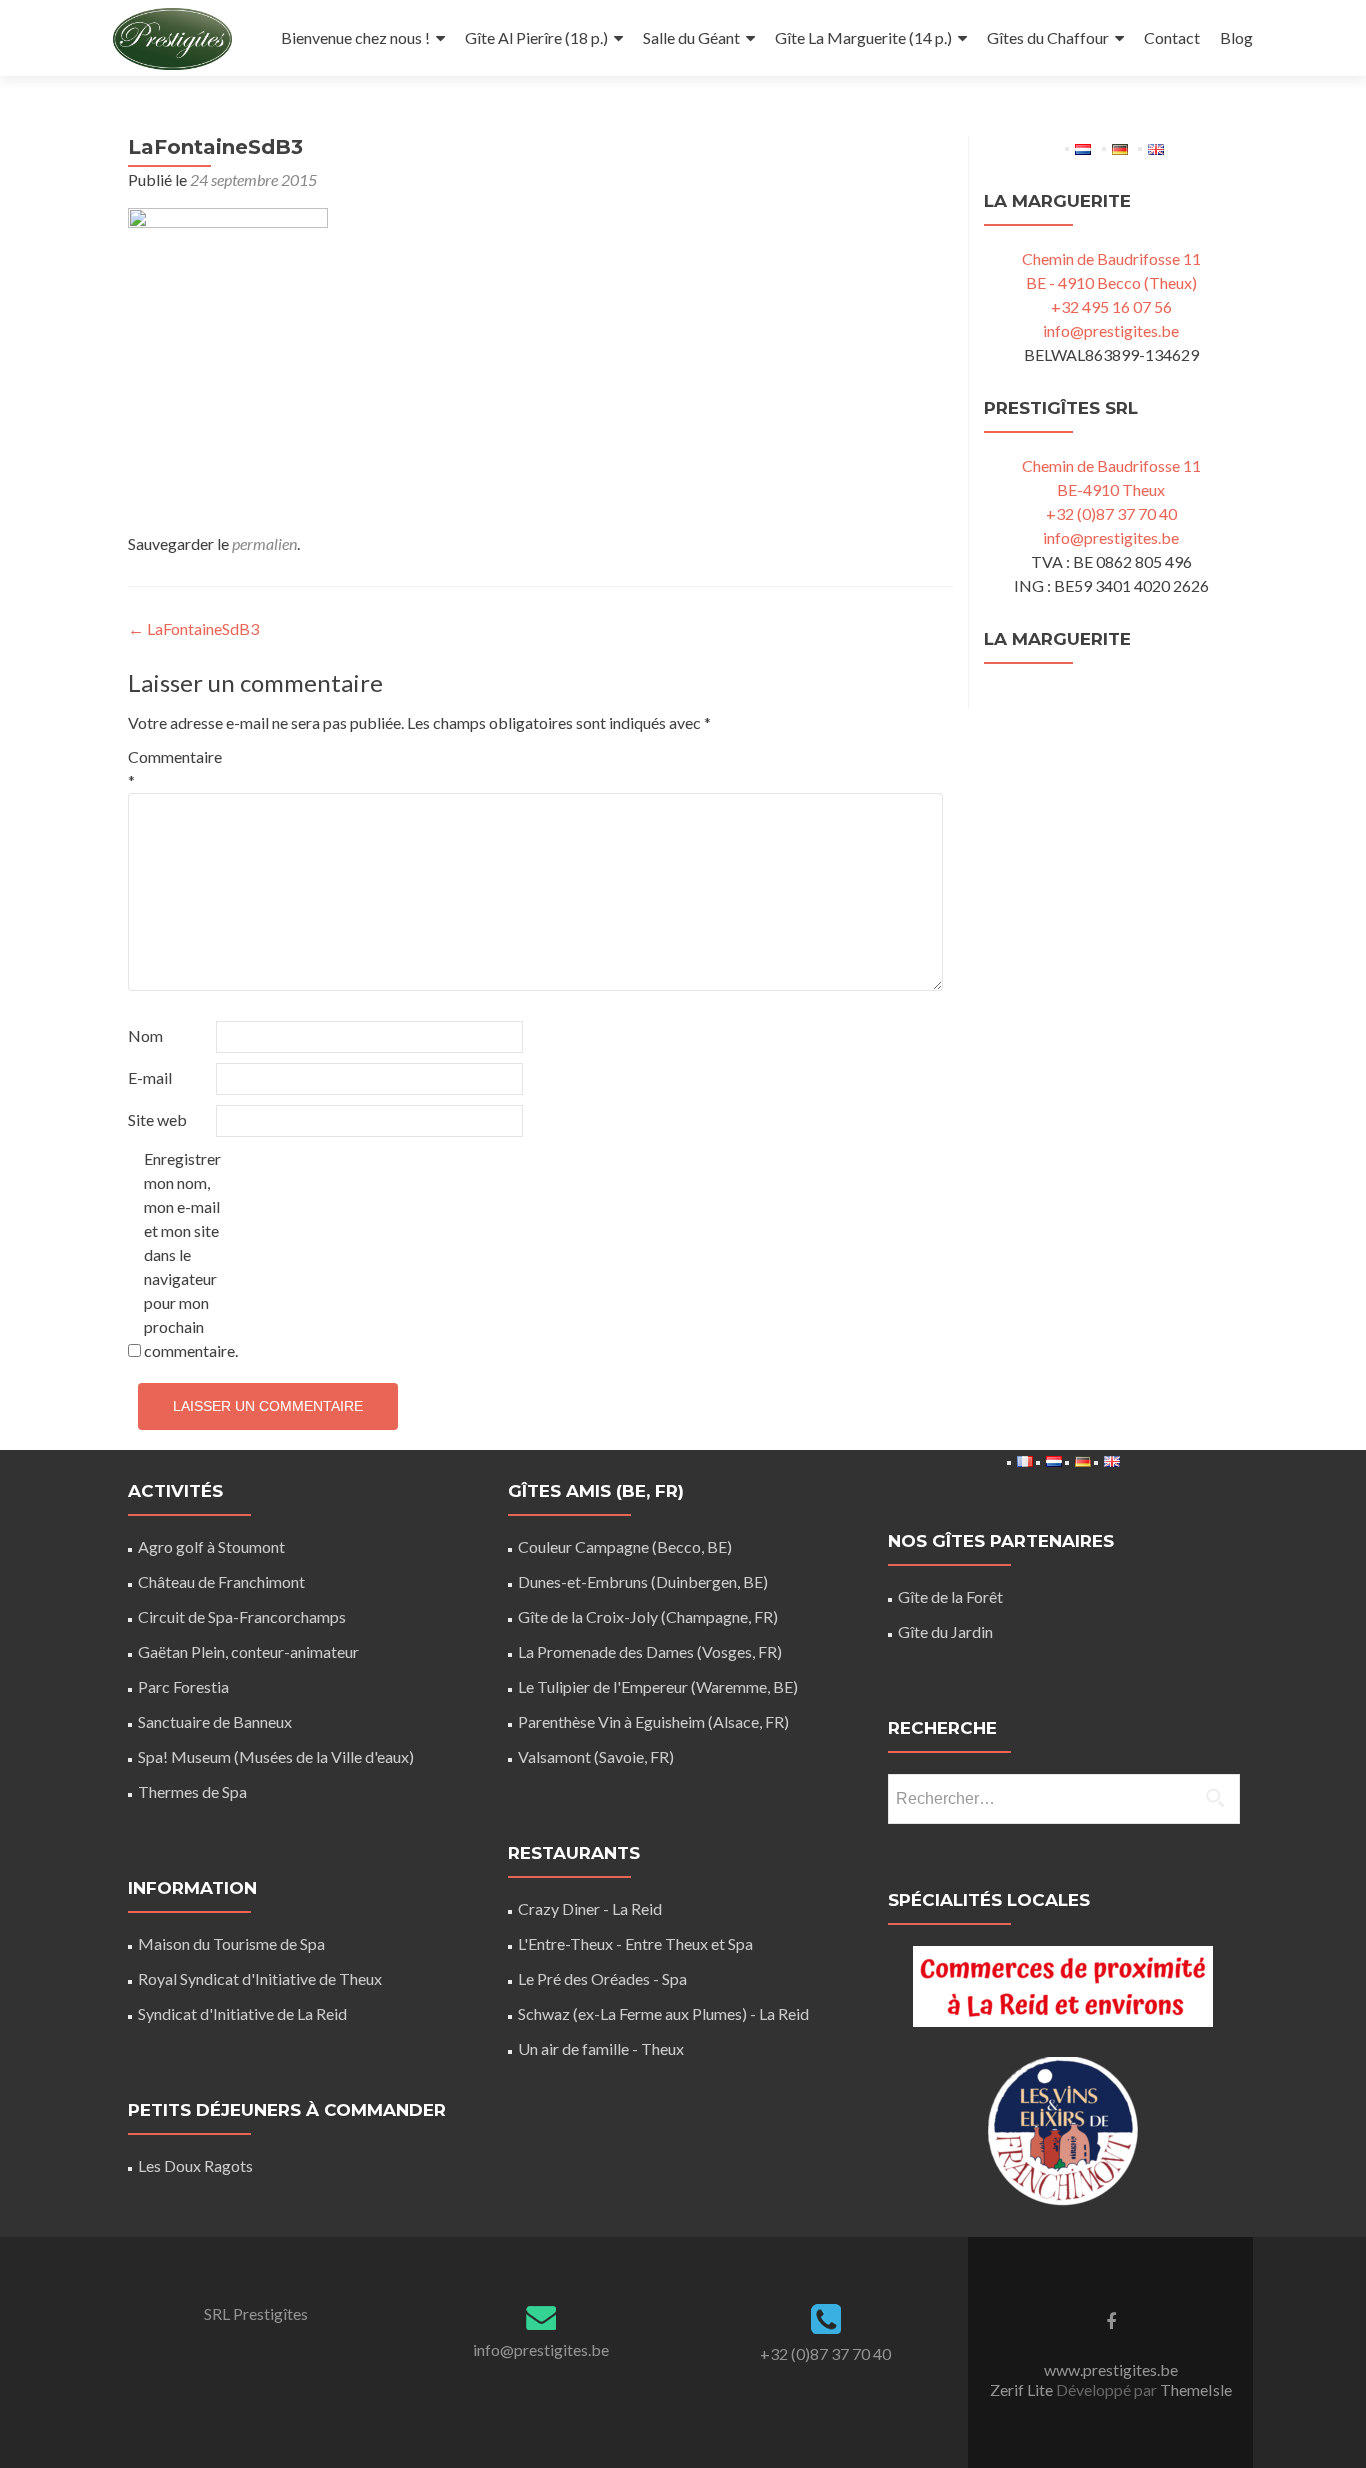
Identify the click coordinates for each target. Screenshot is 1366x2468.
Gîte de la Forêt (950, 1596)
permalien (264, 543)
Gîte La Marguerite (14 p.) (863, 37)
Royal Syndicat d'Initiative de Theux (260, 1978)
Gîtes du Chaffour (1048, 37)
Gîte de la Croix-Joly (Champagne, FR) (648, 1616)
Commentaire (170, 768)
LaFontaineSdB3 (193, 628)
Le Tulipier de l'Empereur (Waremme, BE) (658, 1686)
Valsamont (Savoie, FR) (596, 1756)
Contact (1172, 37)
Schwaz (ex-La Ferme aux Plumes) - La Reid (663, 2013)
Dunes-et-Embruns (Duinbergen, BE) (643, 1581)
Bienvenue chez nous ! (355, 37)
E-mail (150, 1077)
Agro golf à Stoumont (211, 1546)
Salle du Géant (691, 37)
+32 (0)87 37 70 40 (1111, 513)
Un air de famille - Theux (601, 2048)
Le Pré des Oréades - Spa (602, 1978)
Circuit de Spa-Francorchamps (242, 1616)
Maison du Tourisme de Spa (231, 1943)
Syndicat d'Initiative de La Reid (242, 2013)
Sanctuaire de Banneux (215, 1721)
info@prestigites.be (1111, 330)
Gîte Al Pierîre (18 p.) (536, 37)
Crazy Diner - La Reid (590, 1908)
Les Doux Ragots (195, 2165)
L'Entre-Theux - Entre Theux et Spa (635, 1943)
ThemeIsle (1196, 2389)
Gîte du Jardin (945, 1631)
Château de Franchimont (221, 1581)
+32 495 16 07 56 (1111, 306)
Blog (1236, 37)
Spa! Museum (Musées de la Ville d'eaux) (276, 1756)
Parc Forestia (183, 1686)
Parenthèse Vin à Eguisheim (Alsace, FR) (653, 1721)
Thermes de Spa (192, 1791)
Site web (157, 1119)
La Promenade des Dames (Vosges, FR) (650, 1651)
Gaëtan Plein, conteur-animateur (248, 1651)
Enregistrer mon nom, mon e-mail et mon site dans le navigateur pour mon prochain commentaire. (186, 1254)
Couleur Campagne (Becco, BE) (625, 1546)
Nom (145, 1035)
